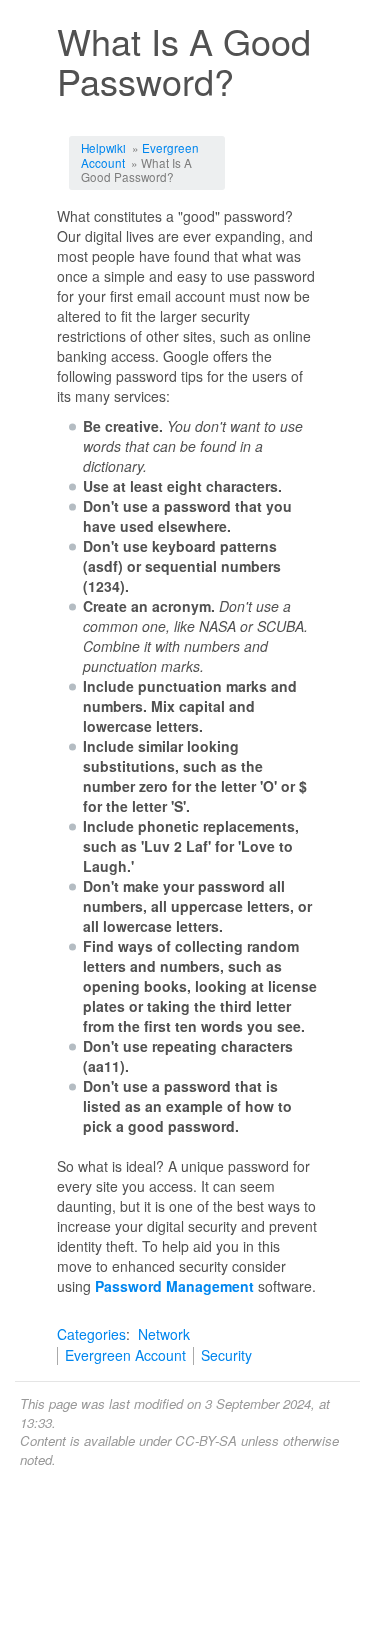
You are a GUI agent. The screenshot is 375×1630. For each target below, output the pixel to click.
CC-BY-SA (206, 1440)
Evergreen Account (125, 1355)
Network (164, 1334)
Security (226, 1355)
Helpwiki (103, 147)
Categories (91, 1334)
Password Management (174, 1286)
